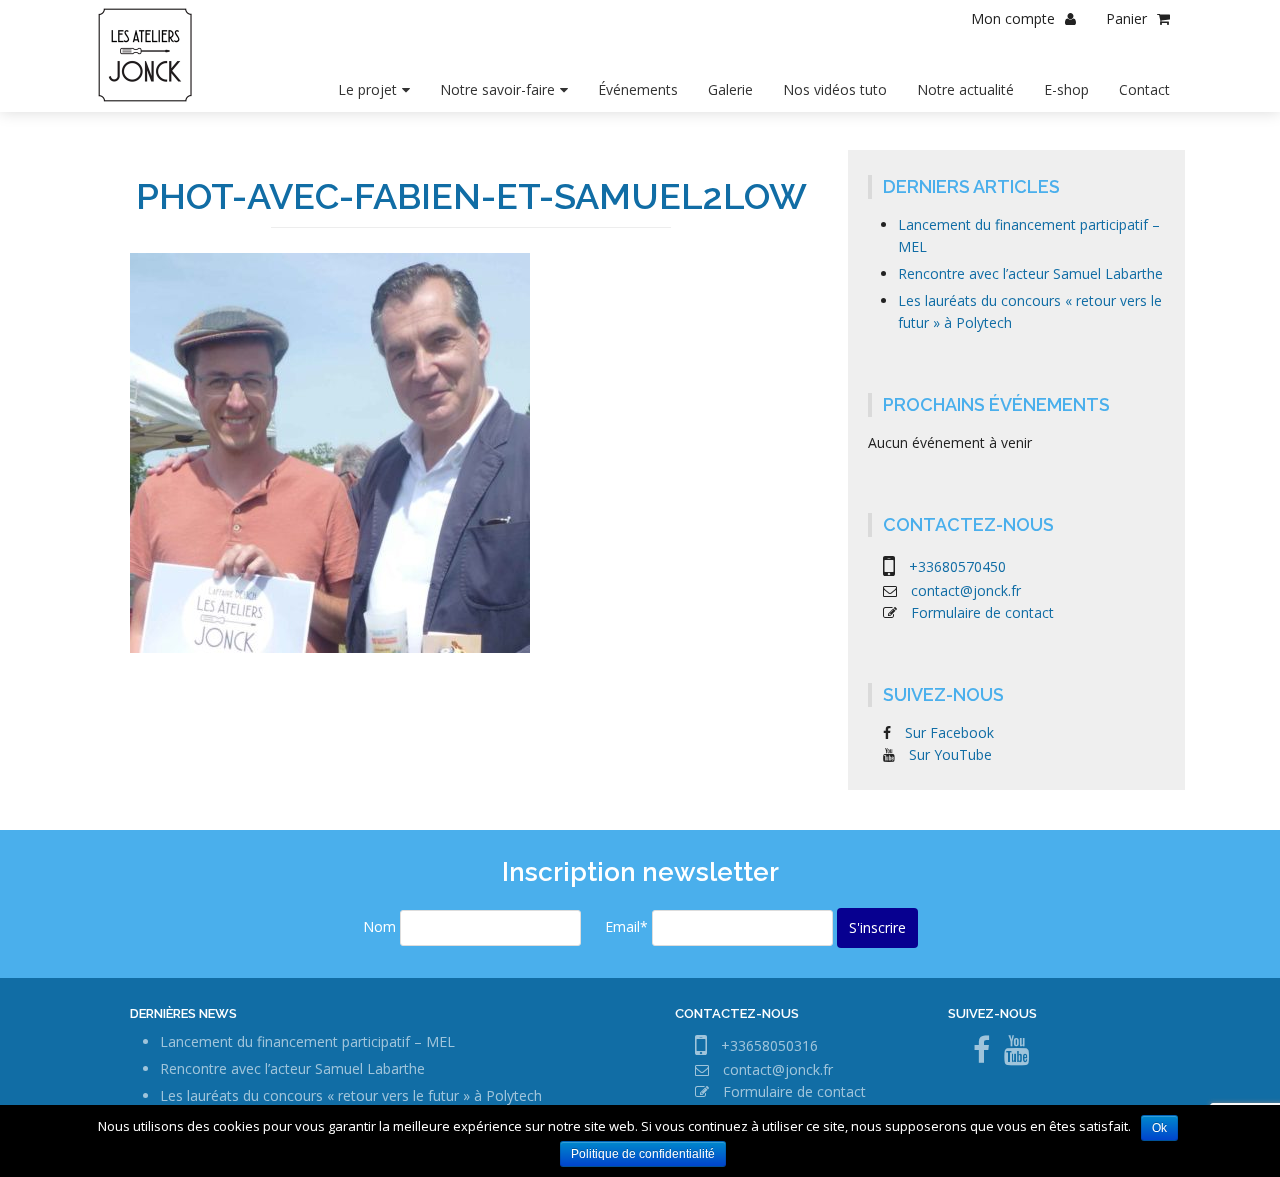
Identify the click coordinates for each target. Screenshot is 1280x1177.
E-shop (1066, 89)
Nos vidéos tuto (835, 89)
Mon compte (1013, 18)
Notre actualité (965, 89)
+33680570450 (957, 566)
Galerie (730, 89)
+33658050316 (769, 1045)
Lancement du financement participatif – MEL (307, 1041)
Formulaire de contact (982, 612)
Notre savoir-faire (497, 89)
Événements (638, 89)
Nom (379, 926)
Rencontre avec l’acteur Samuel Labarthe (1030, 273)
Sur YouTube (950, 754)
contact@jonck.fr (966, 590)
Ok (1159, 1128)
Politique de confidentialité (643, 1154)
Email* (626, 926)
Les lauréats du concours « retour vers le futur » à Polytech (351, 1095)
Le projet (367, 89)
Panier (1126, 18)
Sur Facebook (949, 732)
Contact (1144, 89)
